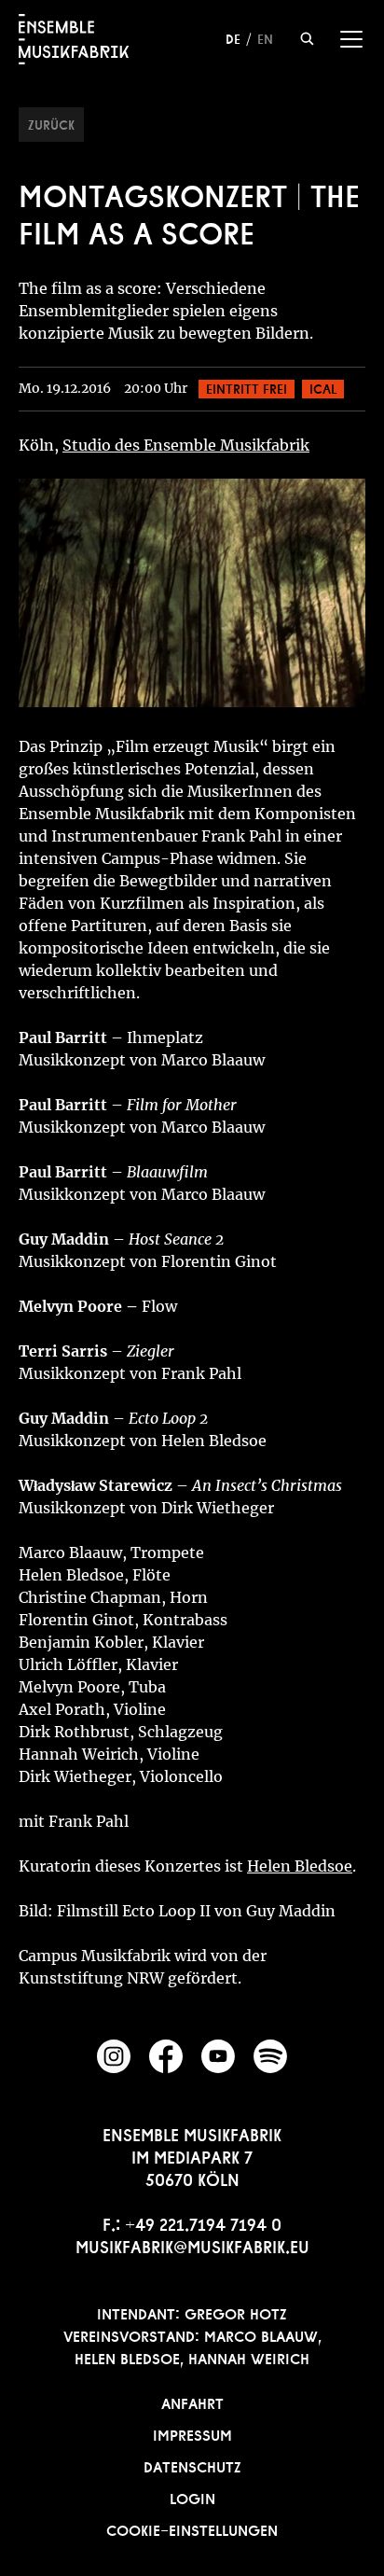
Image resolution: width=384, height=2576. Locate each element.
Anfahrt (192, 2402)
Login (192, 2497)
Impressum (192, 2433)
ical (323, 387)
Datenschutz (192, 2465)
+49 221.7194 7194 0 (203, 2222)
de (233, 37)
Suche (307, 39)
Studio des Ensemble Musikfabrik (186, 445)
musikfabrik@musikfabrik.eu (192, 2245)
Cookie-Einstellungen (192, 2528)
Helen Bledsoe (300, 1866)
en (265, 37)
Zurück (51, 123)
